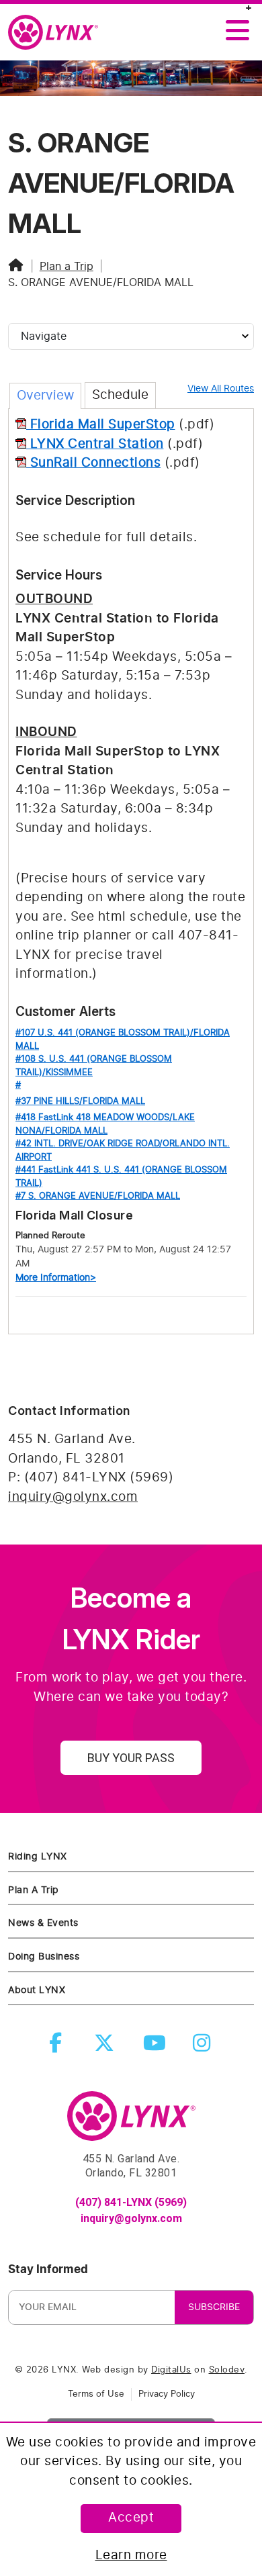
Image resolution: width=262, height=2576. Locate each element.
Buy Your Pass (131, 1758)
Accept (131, 2518)
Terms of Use (96, 2394)
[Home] (16, 267)
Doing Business (44, 1957)
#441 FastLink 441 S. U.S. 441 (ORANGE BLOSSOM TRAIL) (121, 1177)
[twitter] (107, 2047)
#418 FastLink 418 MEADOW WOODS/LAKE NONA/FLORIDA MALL (105, 1124)
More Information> (56, 1278)
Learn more (131, 2556)
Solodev (227, 2370)
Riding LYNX (38, 1856)
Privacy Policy (167, 2394)
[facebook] (58, 2047)
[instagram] (204, 2047)
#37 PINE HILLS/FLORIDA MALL (80, 1102)
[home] (58, 33)
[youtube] (156, 2047)
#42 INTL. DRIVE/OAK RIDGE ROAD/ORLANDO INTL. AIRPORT (123, 1151)
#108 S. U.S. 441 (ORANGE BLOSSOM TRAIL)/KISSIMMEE (94, 1066)
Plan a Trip (67, 267)
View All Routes (221, 389)
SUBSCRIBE (214, 2307)
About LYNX (37, 1990)
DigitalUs (171, 2370)
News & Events (43, 1923)
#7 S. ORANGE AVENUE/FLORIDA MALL (98, 1196)
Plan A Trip (34, 1890)
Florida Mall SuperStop (101, 425)
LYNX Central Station (95, 444)
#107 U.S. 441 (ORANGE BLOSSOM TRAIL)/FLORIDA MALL (123, 1040)
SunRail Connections (93, 463)
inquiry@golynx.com (73, 1497)
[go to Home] (131, 2122)
